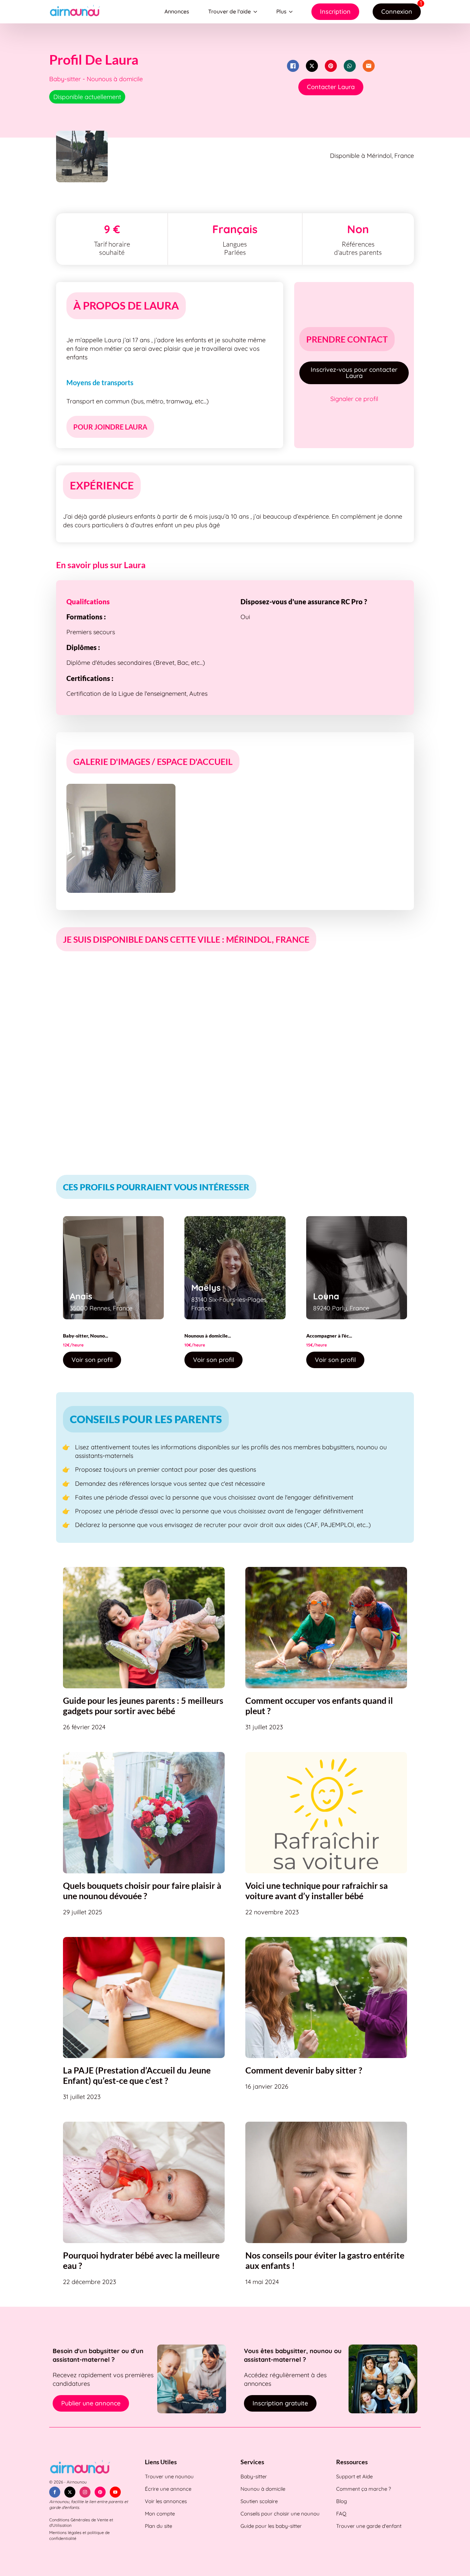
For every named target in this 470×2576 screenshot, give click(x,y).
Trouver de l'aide (229, 11)
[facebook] (55, 2492)
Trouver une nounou (169, 2476)
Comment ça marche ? (364, 2489)
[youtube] (115, 2492)
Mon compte (160, 2514)
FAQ (341, 2514)
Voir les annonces (166, 2501)
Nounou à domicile (263, 2489)
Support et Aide (354, 2476)
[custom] (100, 2492)
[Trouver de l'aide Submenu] (257, 12)
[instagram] (85, 2492)
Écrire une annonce (168, 2489)
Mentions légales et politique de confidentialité (79, 2535)
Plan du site (158, 2526)
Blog (341, 2501)
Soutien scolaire (259, 2501)
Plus (281, 11)
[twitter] (70, 2492)
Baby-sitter (254, 2476)
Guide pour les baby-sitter (271, 2526)
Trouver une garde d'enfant (369, 2526)
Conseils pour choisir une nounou (280, 2514)
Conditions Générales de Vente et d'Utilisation (81, 2523)
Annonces (177, 11)
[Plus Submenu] (292, 12)
